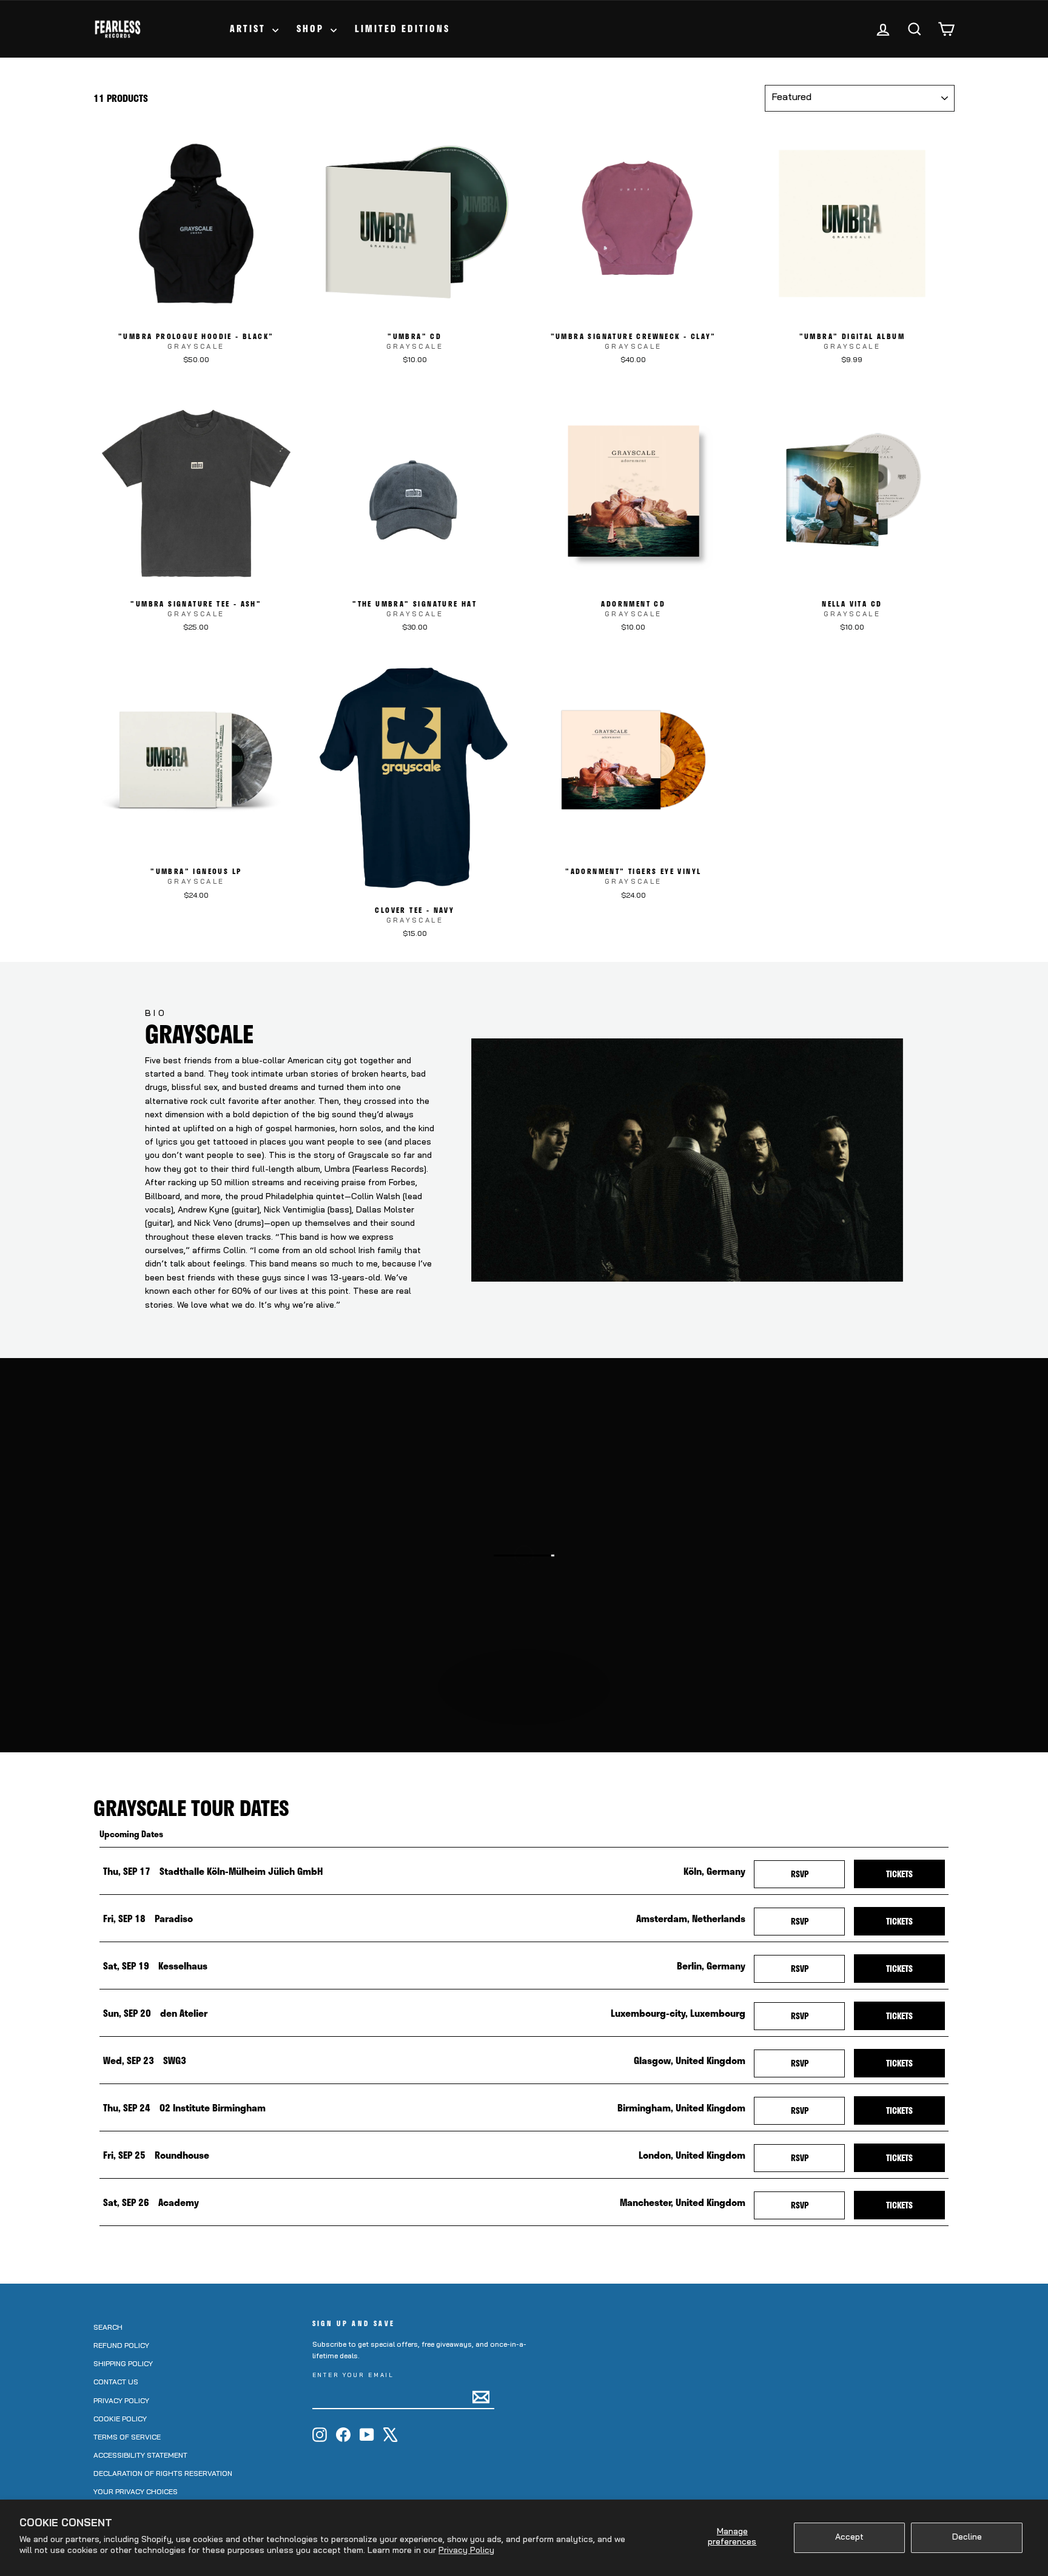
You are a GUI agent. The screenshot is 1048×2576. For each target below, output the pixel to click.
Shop (312, 29)
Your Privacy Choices (136, 2492)
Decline (967, 2537)
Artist (250, 29)
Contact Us (116, 2383)
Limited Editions (402, 29)
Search (108, 2328)
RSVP (818, 1874)
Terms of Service (127, 2438)
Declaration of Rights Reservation (163, 2474)
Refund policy (121, 2346)
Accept (849, 2537)
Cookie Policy (120, 2420)
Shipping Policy (123, 2364)
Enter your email (354, 2376)
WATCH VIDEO (530, 1719)
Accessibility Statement (140, 2456)
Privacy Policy (466, 2551)
